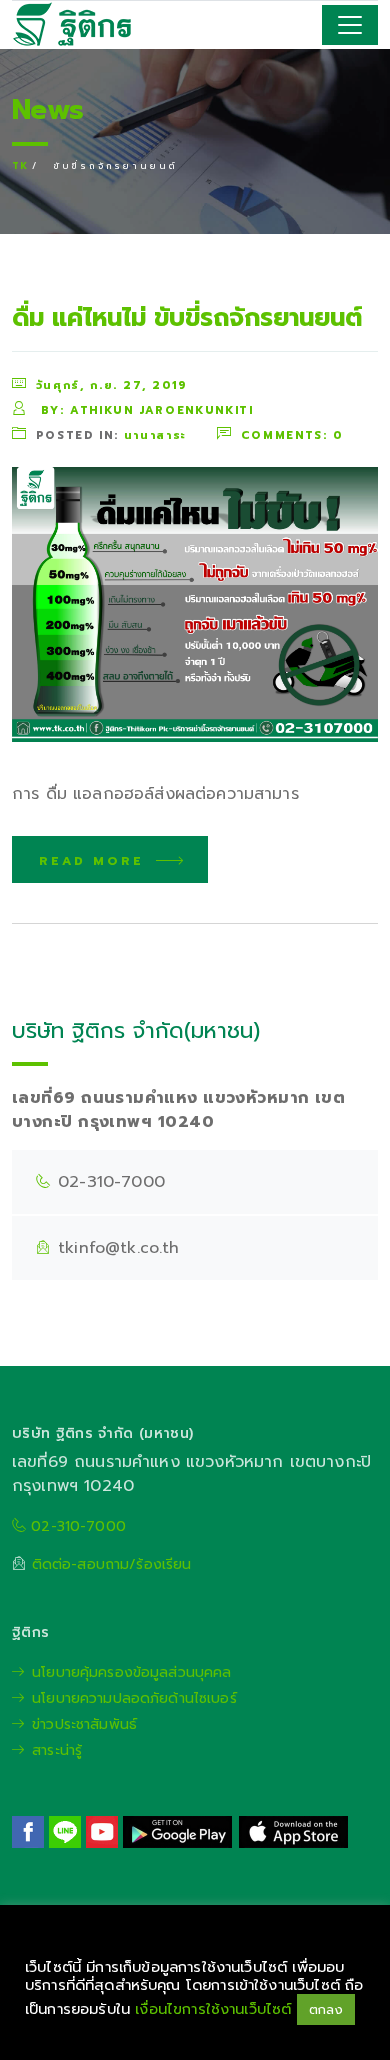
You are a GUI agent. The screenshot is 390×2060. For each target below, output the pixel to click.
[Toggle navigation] (350, 25)
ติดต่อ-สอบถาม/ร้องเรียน (112, 1564)
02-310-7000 (76, 1526)
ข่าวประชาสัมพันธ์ (84, 1724)
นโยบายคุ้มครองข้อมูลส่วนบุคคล (131, 1672)
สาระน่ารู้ (57, 1750)
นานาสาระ (155, 435)
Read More (95, 861)
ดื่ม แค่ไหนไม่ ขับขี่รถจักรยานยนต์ (187, 317)
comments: (292, 434)
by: (145, 409)
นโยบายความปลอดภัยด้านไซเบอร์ (134, 1698)
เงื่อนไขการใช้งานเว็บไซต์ (215, 2009)
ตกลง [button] (326, 2009)
